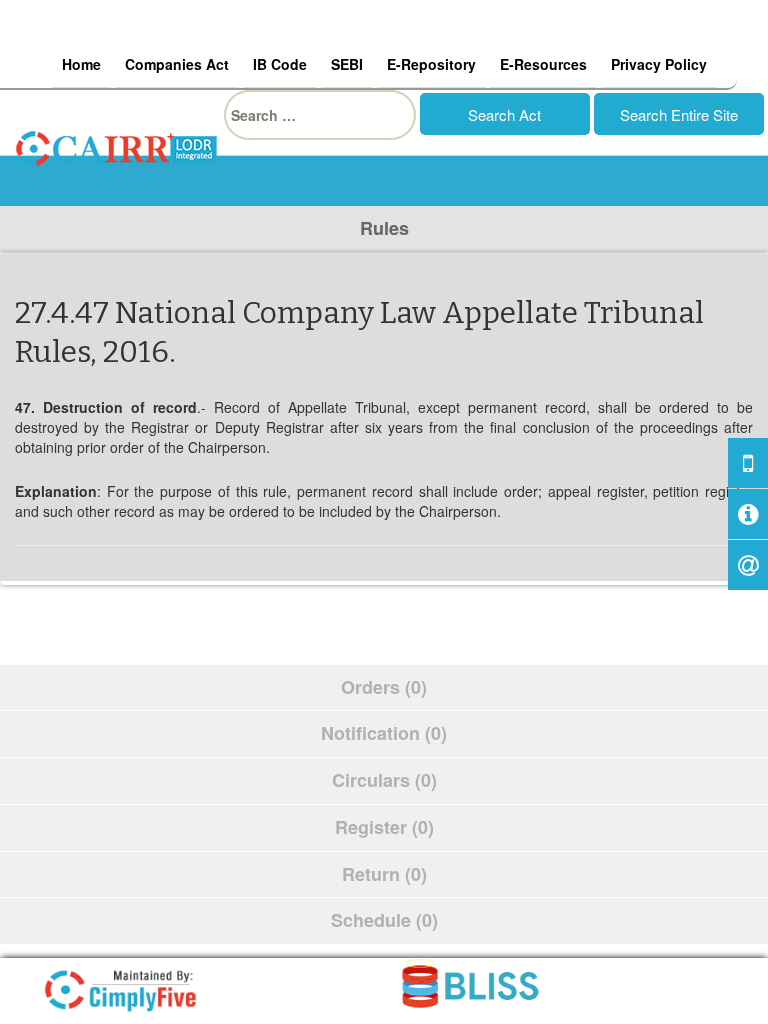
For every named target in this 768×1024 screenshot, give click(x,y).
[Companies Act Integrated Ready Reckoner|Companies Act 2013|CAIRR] (117, 146)
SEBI (347, 64)
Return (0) (384, 874)
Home (81, 64)
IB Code (280, 64)
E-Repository (431, 64)
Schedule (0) (384, 920)
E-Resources (543, 64)
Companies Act (177, 64)
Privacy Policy (659, 64)
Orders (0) (384, 687)
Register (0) (384, 827)
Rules (384, 228)
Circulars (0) (384, 780)
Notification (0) (384, 733)
